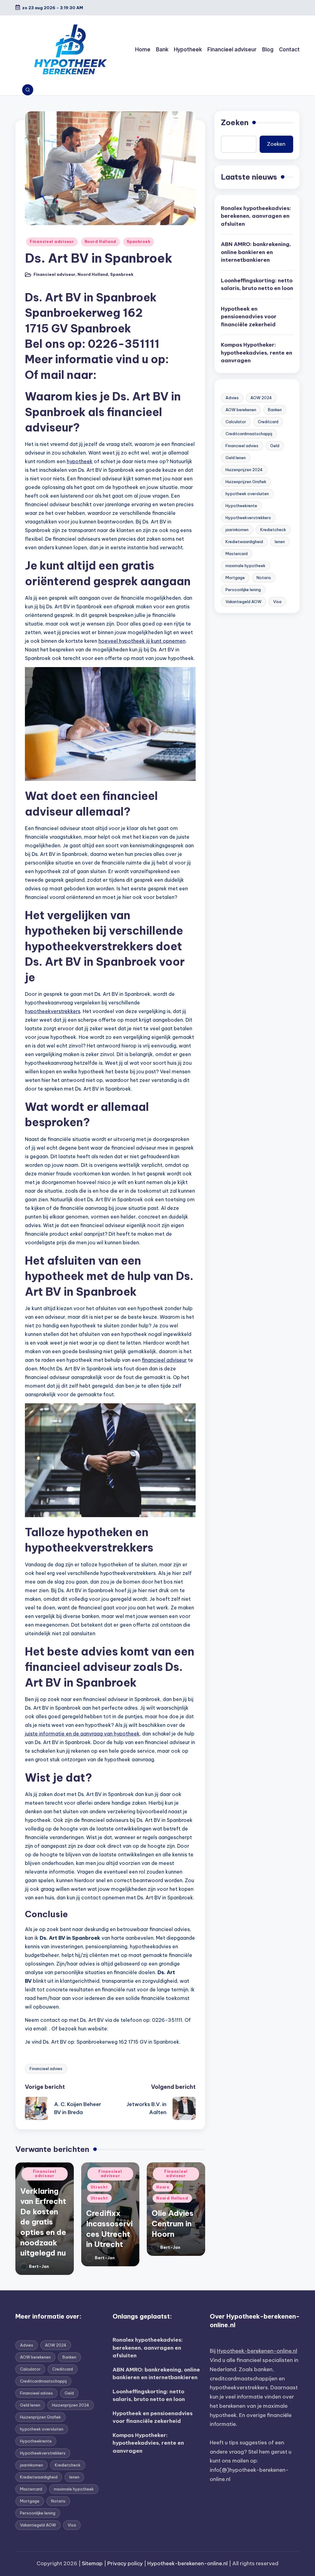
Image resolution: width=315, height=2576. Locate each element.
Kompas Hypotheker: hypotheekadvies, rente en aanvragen (257, 353)
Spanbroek (138, 242)
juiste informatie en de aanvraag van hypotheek (82, 1734)
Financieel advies (46, 2069)
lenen (280, 542)
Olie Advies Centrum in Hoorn (173, 2223)
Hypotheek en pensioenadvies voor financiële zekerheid (249, 317)
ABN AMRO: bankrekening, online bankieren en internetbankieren (256, 252)
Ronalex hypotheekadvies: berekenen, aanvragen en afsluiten (256, 216)
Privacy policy (125, 2563)
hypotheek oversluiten (247, 494)
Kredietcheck (273, 530)
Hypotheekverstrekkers (248, 518)
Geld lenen (236, 458)
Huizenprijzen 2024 (244, 470)
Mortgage (235, 578)
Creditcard (268, 422)
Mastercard (237, 554)
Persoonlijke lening (243, 590)
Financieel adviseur (52, 242)
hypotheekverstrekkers (53, 1011)
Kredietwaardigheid (244, 542)
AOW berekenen (241, 410)
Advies (232, 398)
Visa (277, 602)
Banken (275, 410)
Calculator (236, 422)
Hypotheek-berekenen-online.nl (257, 2351)
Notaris (264, 578)
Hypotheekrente (241, 506)
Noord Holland (100, 242)
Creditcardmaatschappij (249, 434)
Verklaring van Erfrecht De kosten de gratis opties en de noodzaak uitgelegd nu (43, 2222)
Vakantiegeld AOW (243, 602)
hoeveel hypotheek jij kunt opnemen (142, 641)
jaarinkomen (237, 530)
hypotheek (80, 461)
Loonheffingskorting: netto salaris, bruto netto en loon (257, 284)
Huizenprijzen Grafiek (246, 482)
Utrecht (99, 2187)
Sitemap (92, 2563)
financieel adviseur (164, 1360)
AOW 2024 (261, 398)
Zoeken (235, 122)
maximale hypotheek (245, 566)
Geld (275, 446)
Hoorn (163, 2187)
